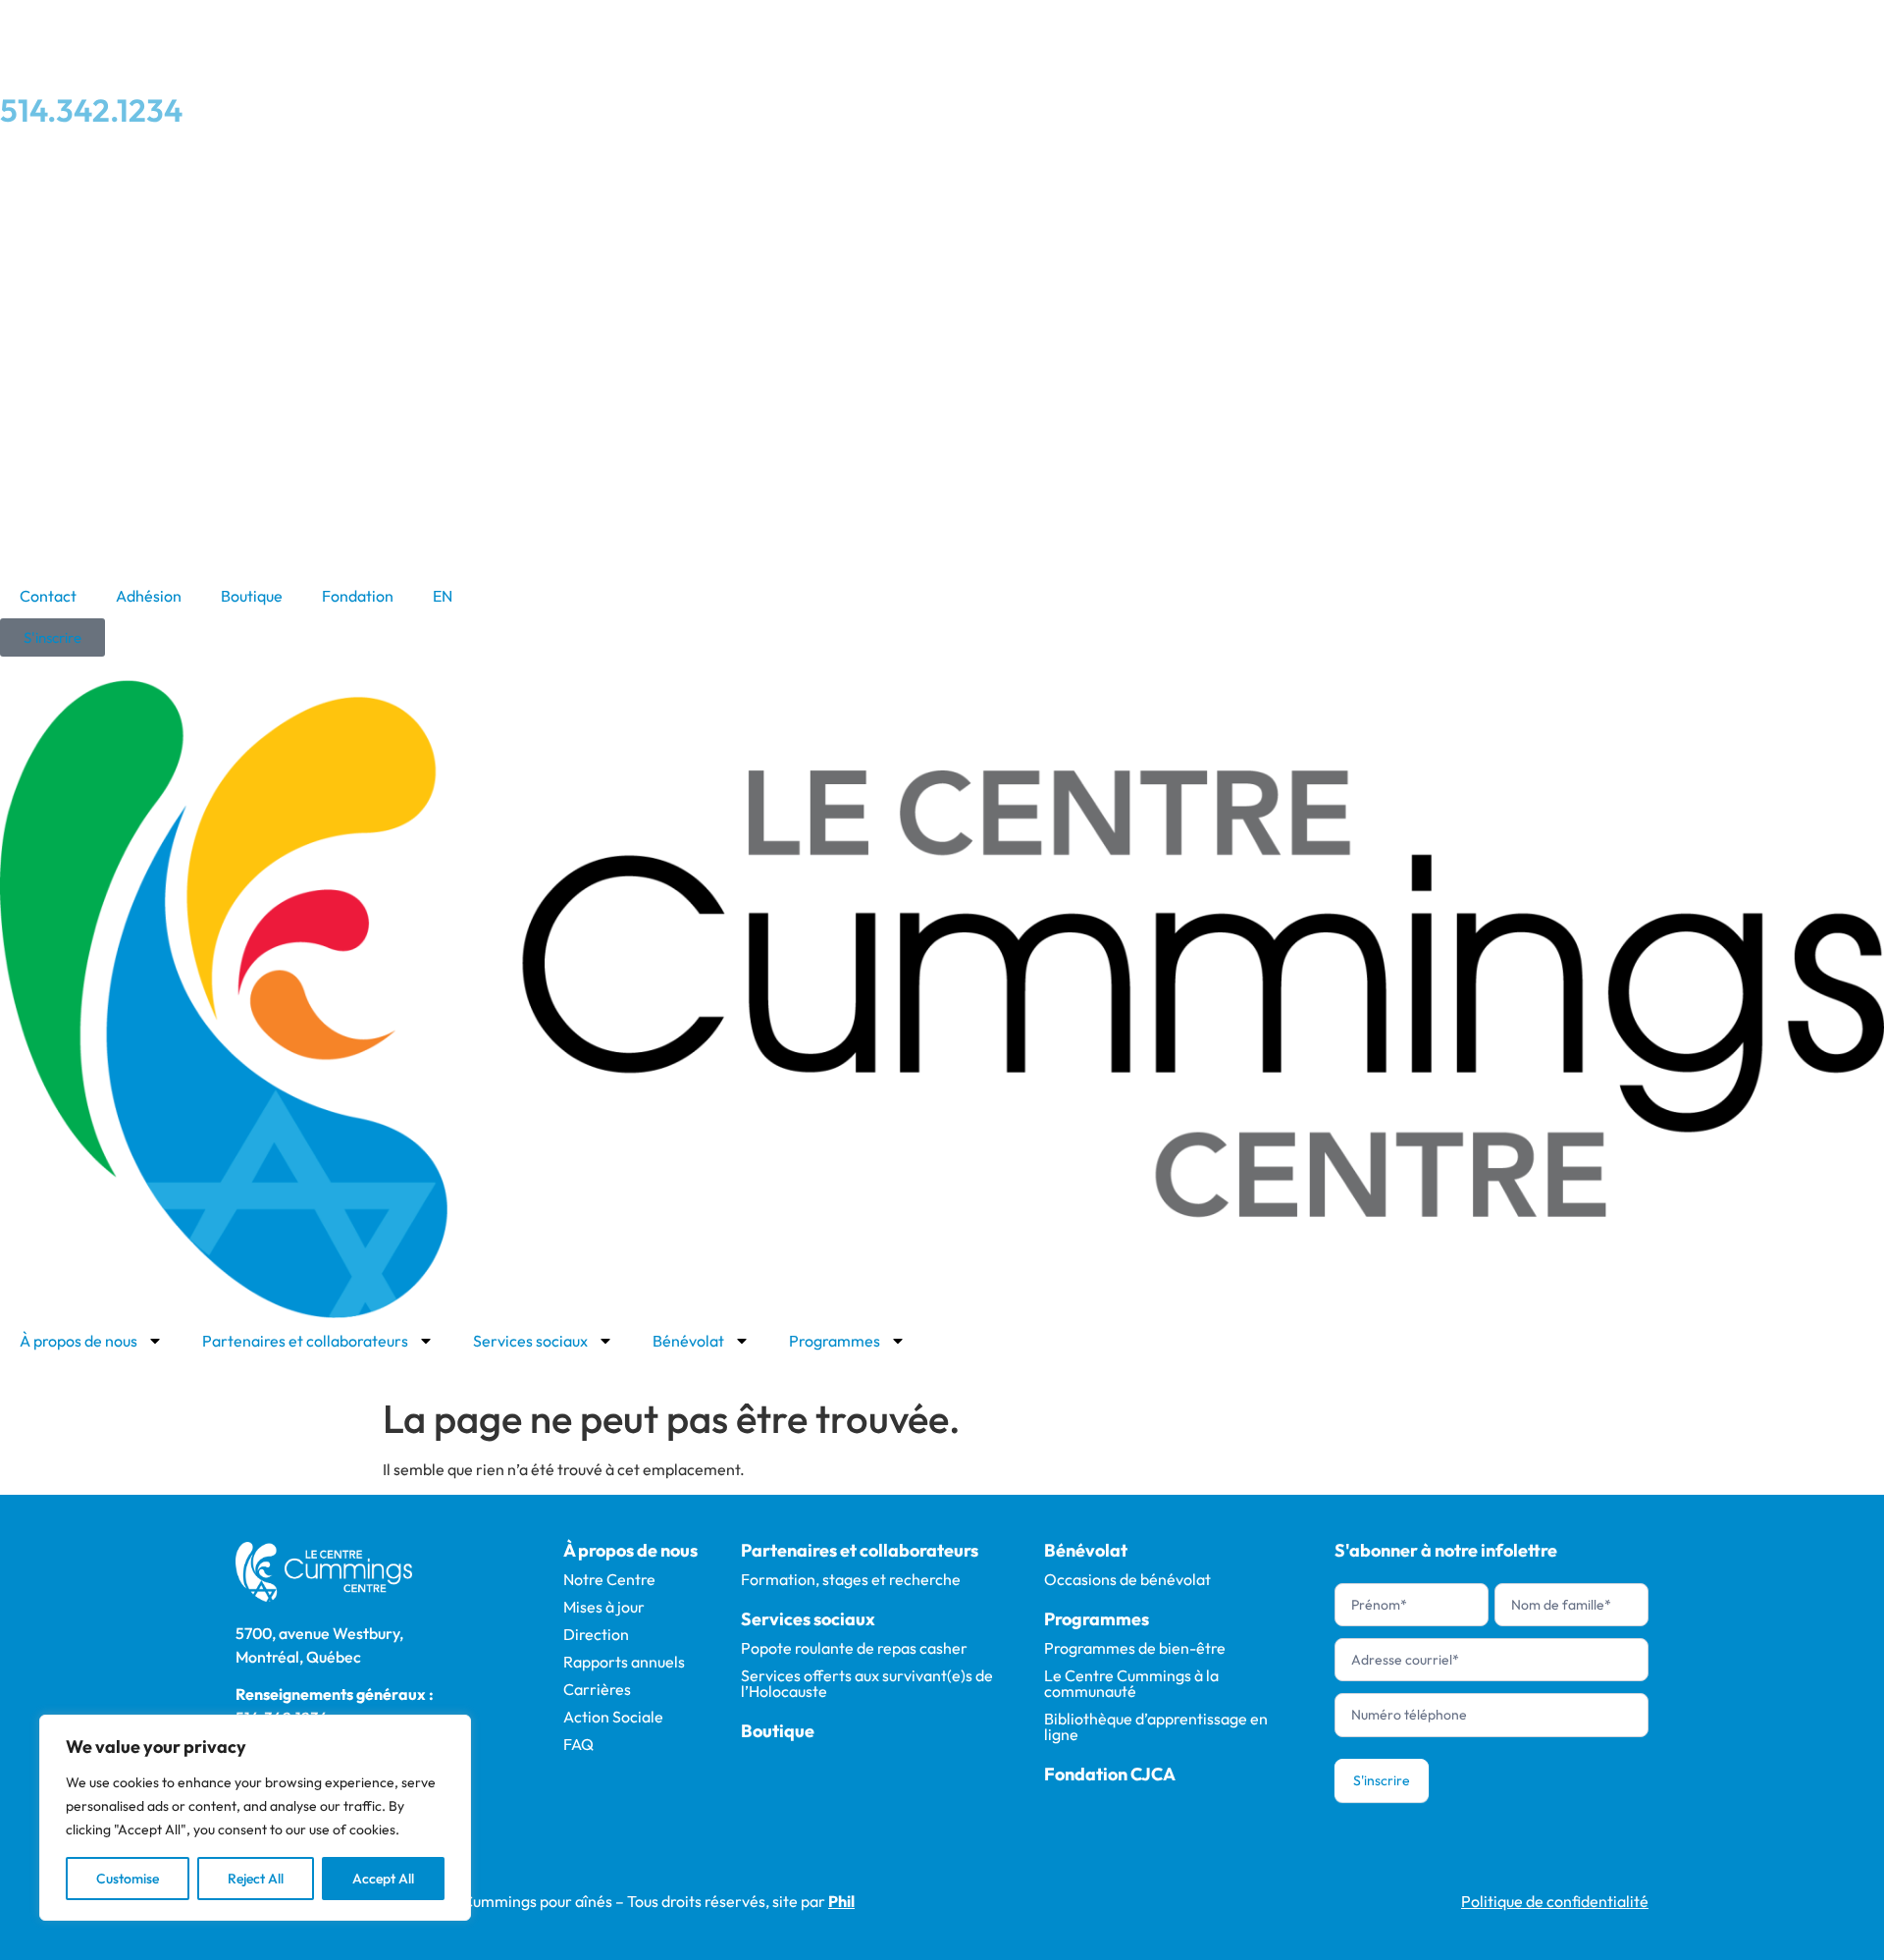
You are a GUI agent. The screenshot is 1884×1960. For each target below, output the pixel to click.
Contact (48, 596)
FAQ (578, 1744)
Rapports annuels (624, 1662)
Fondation (358, 596)
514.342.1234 (91, 110)
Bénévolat (688, 1341)
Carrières (597, 1689)
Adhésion (149, 596)
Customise (128, 1879)
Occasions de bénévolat (1127, 1579)
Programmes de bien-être (1135, 1648)
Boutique (252, 596)
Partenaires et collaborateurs (305, 1341)
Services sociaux (530, 1341)
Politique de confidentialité (1555, 1901)
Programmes (835, 1341)
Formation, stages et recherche (851, 1579)
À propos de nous (78, 1341)
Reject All (256, 1879)
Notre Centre (609, 1579)
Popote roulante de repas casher (854, 1648)
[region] (255, 1818)
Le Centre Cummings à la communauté (1131, 1683)
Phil (841, 1901)
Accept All (383, 1879)
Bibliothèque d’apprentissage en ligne (1156, 1726)
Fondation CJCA (1110, 1774)
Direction (596, 1634)
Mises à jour (604, 1607)
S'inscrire (1382, 1780)
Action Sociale (613, 1717)
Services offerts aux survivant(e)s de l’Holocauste (867, 1683)
